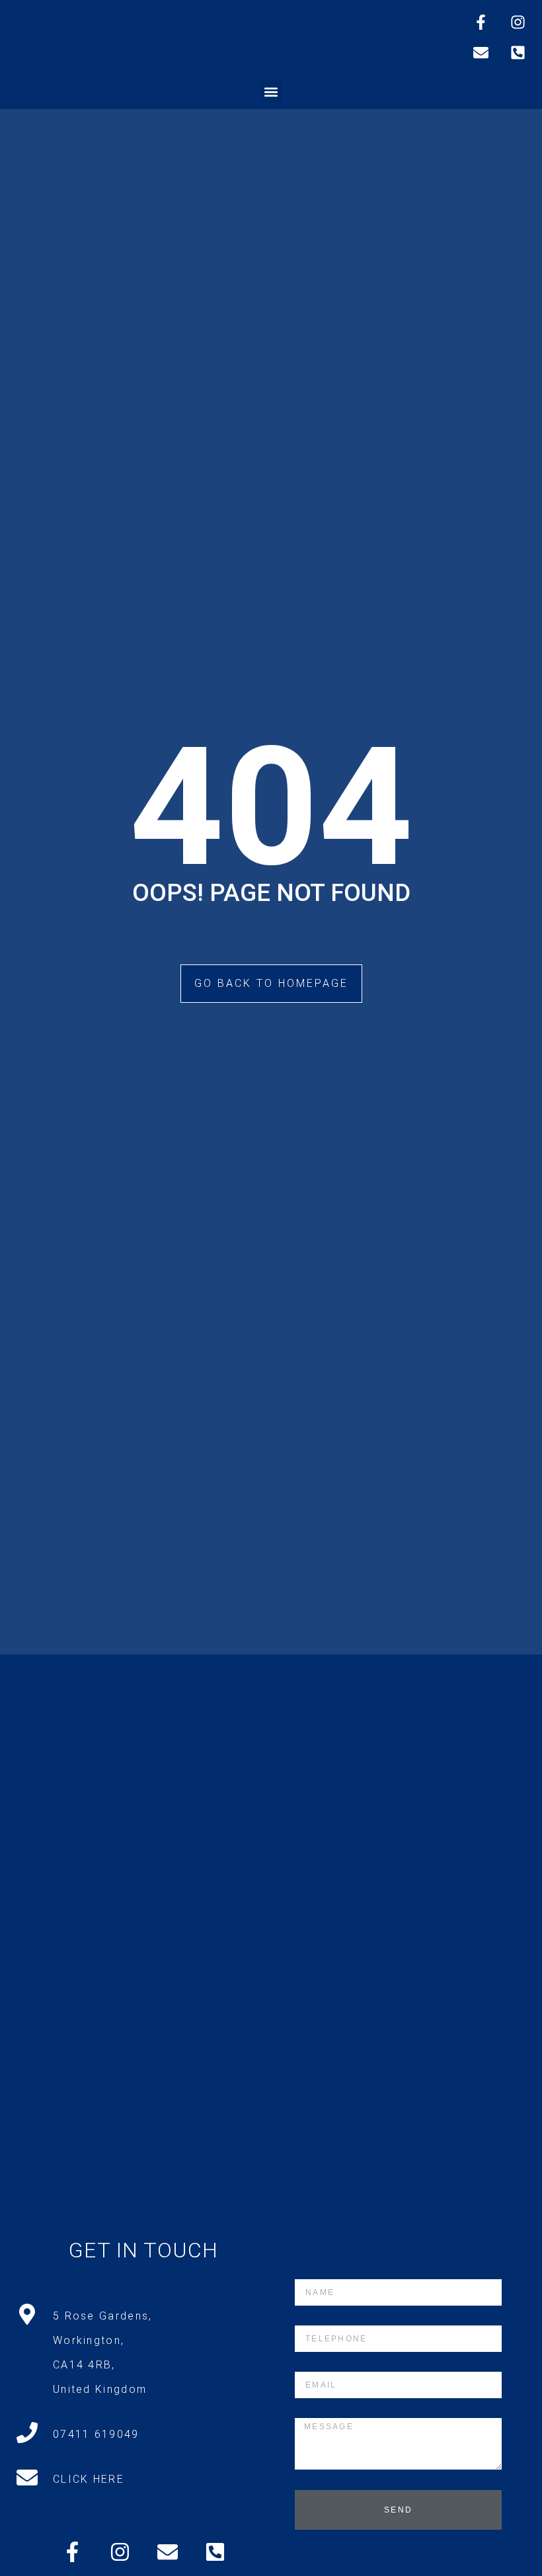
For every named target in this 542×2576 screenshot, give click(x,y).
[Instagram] (518, 22)
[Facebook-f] (481, 22)
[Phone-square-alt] (518, 52)
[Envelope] (481, 52)
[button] (271, 92)
